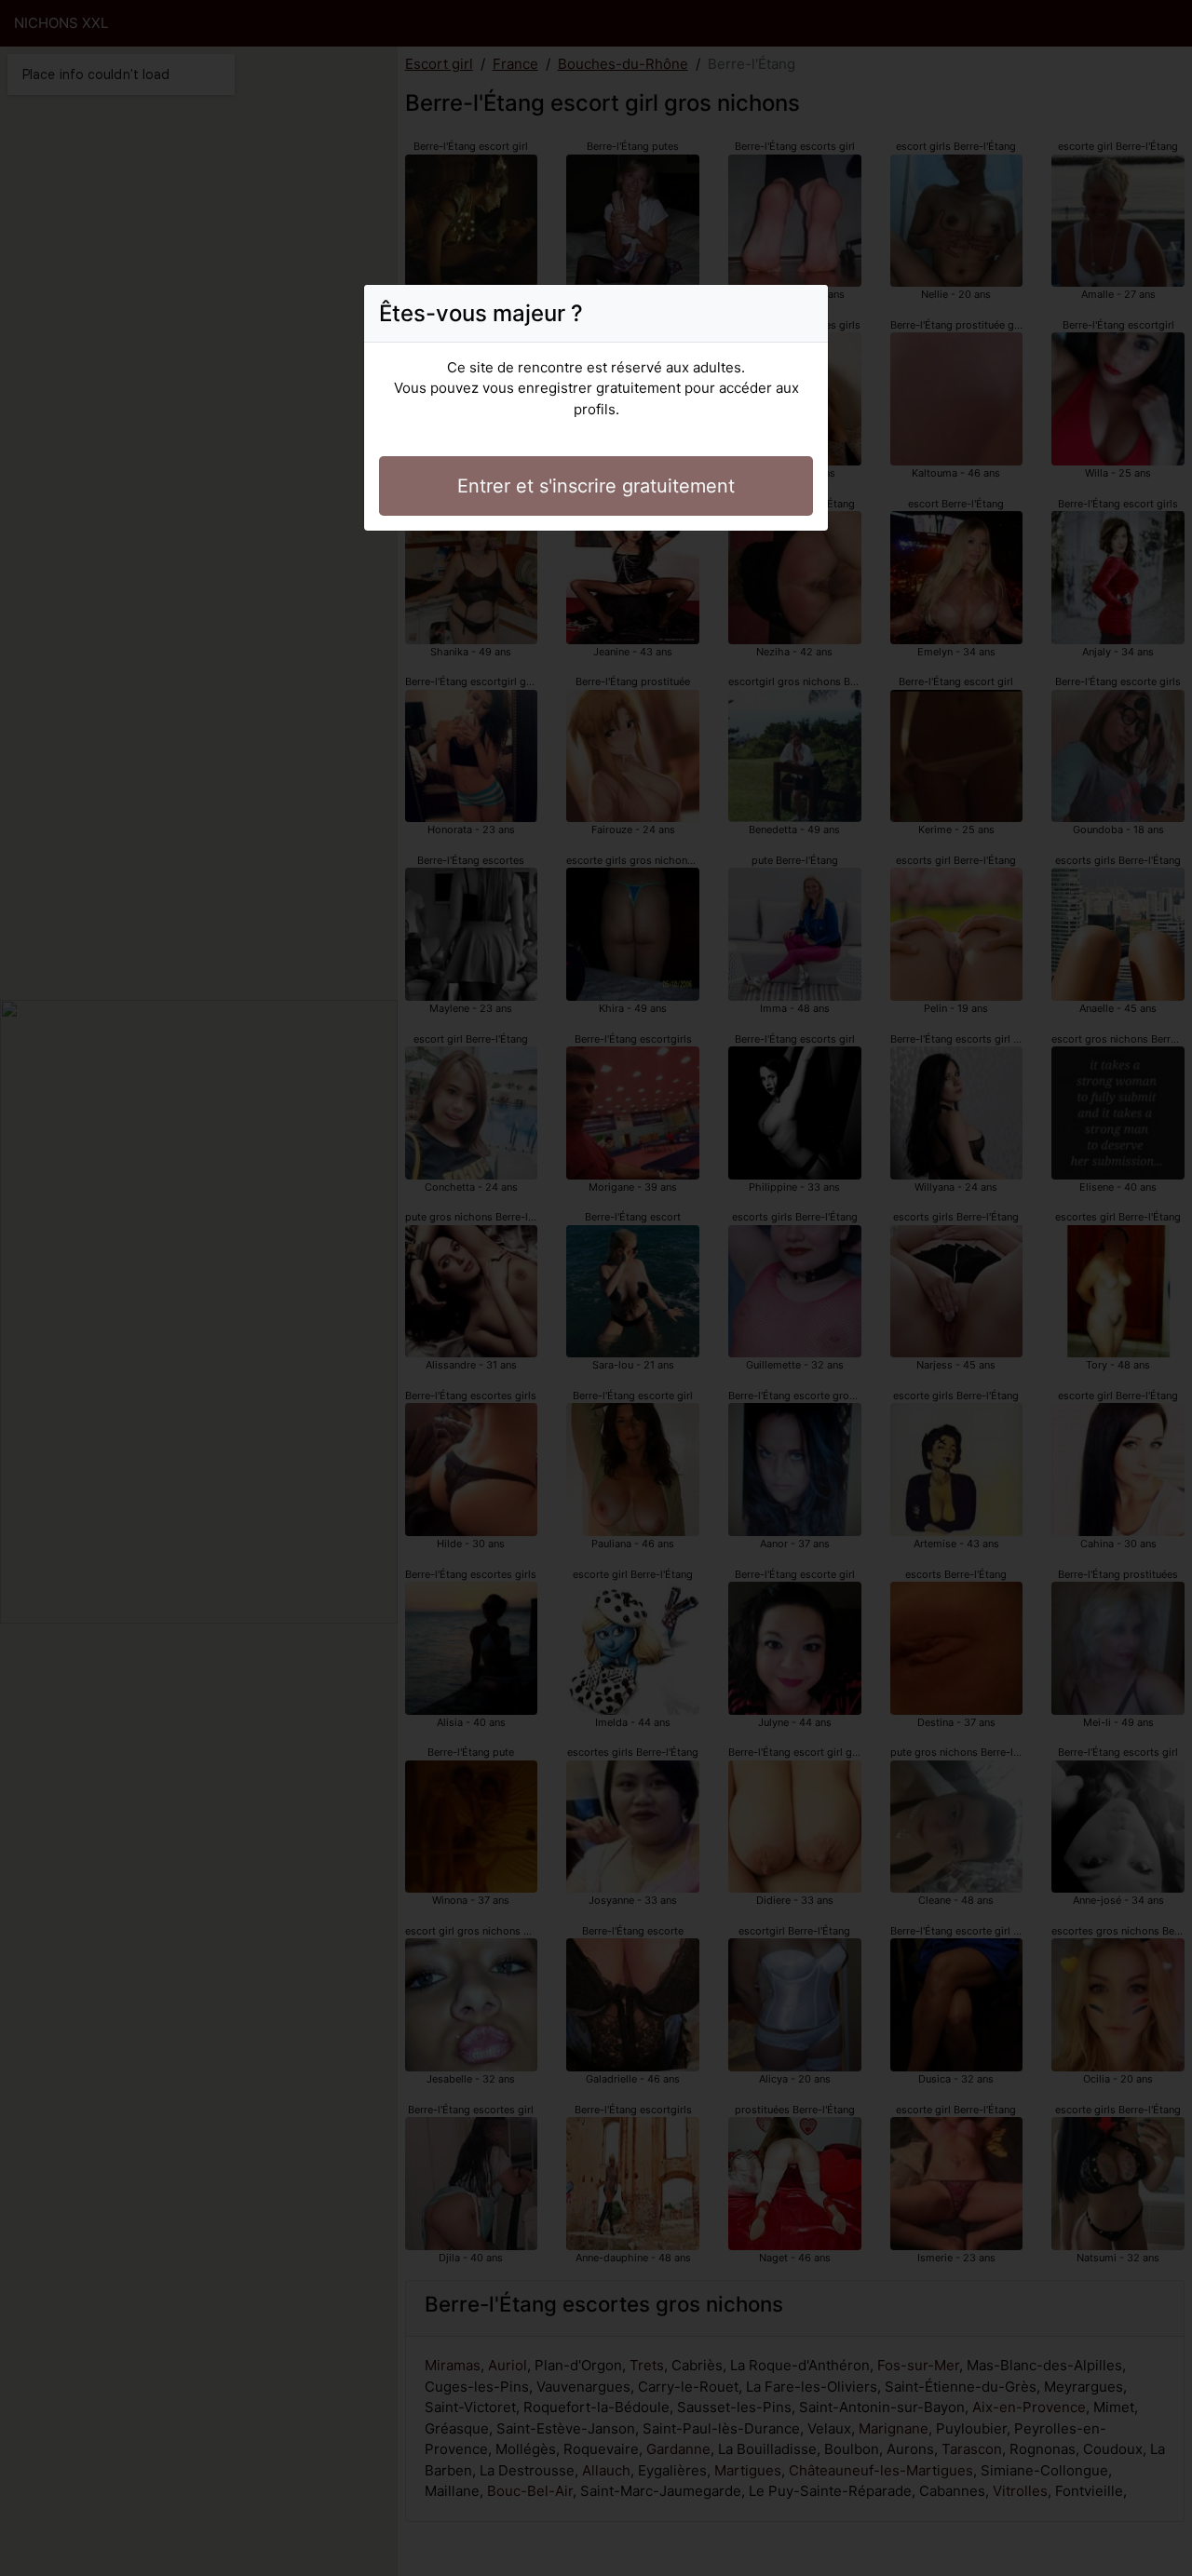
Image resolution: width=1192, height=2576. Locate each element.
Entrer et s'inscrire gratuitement (596, 486)
